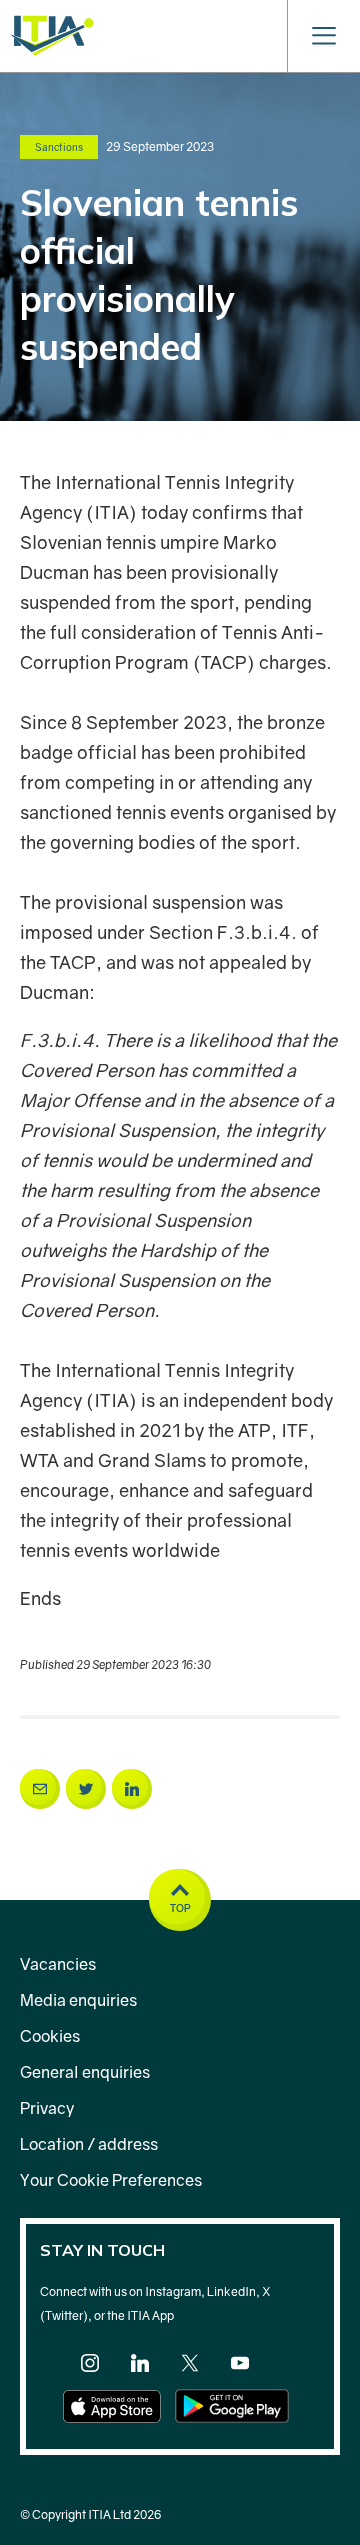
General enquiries (85, 2072)
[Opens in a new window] (40, 1789)
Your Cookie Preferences (111, 2180)
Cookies (50, 2036)
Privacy (47, 2108)
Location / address (89, 2144)
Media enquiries (78, 2000)
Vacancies (58, 1964)
